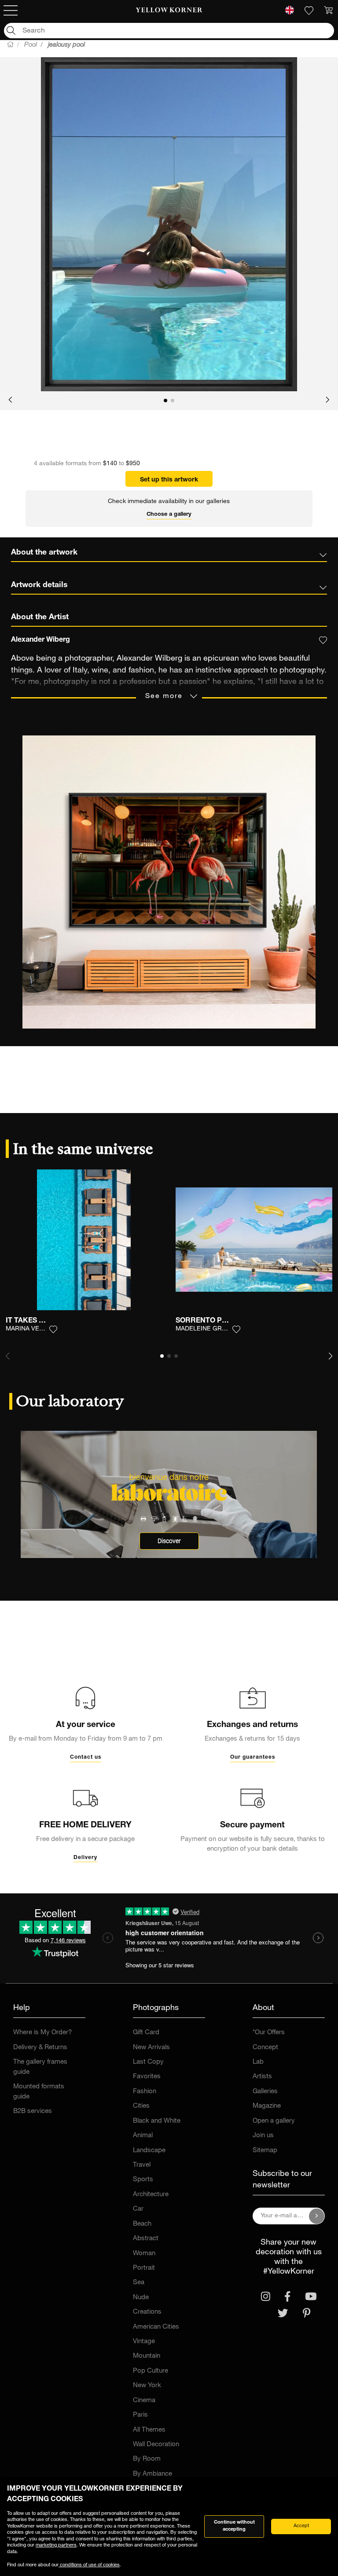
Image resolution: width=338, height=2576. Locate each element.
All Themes (149, 2430)
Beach (142, 2224)
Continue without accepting (234, 2526)
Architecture (151, 2195)
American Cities (156, 2327)
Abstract (146, 2239)
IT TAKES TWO (30, 1321)
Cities (141, 2106)
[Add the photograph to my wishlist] (53, 1330)
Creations (147, 2312)
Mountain (147, 2356)
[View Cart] (328, 11)
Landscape (149, 2151)
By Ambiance (152, 2474)
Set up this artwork (169, 480)
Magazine (267, 2106)
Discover (169, 1541)
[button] (10, 401)
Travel (142, 2165)
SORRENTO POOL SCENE (219, 1321)
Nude (141, 2298)
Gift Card (146, 2033)
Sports (143, 2180)
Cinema (144, 2401)
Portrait (144, 2268)
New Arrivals (151, 2048)
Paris (140, 2415)
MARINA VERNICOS (34, 1329)
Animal (143, 2136)
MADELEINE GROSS (205, 1329)
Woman (144, 2254)
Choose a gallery (169, 515)
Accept (301, 2526)
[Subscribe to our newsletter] (317, 2216)
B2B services (33, 2111)
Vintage (144, 2342)
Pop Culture (151, 2371)
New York (147, 2386)
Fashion (145, 2092)
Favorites (147, 2077)
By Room (147, 2459)
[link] (169, 11)
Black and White (157, 2121)
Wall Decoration (156, 2445)
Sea (139, 2283)
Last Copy (148, 2062)
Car (138, 2209)
